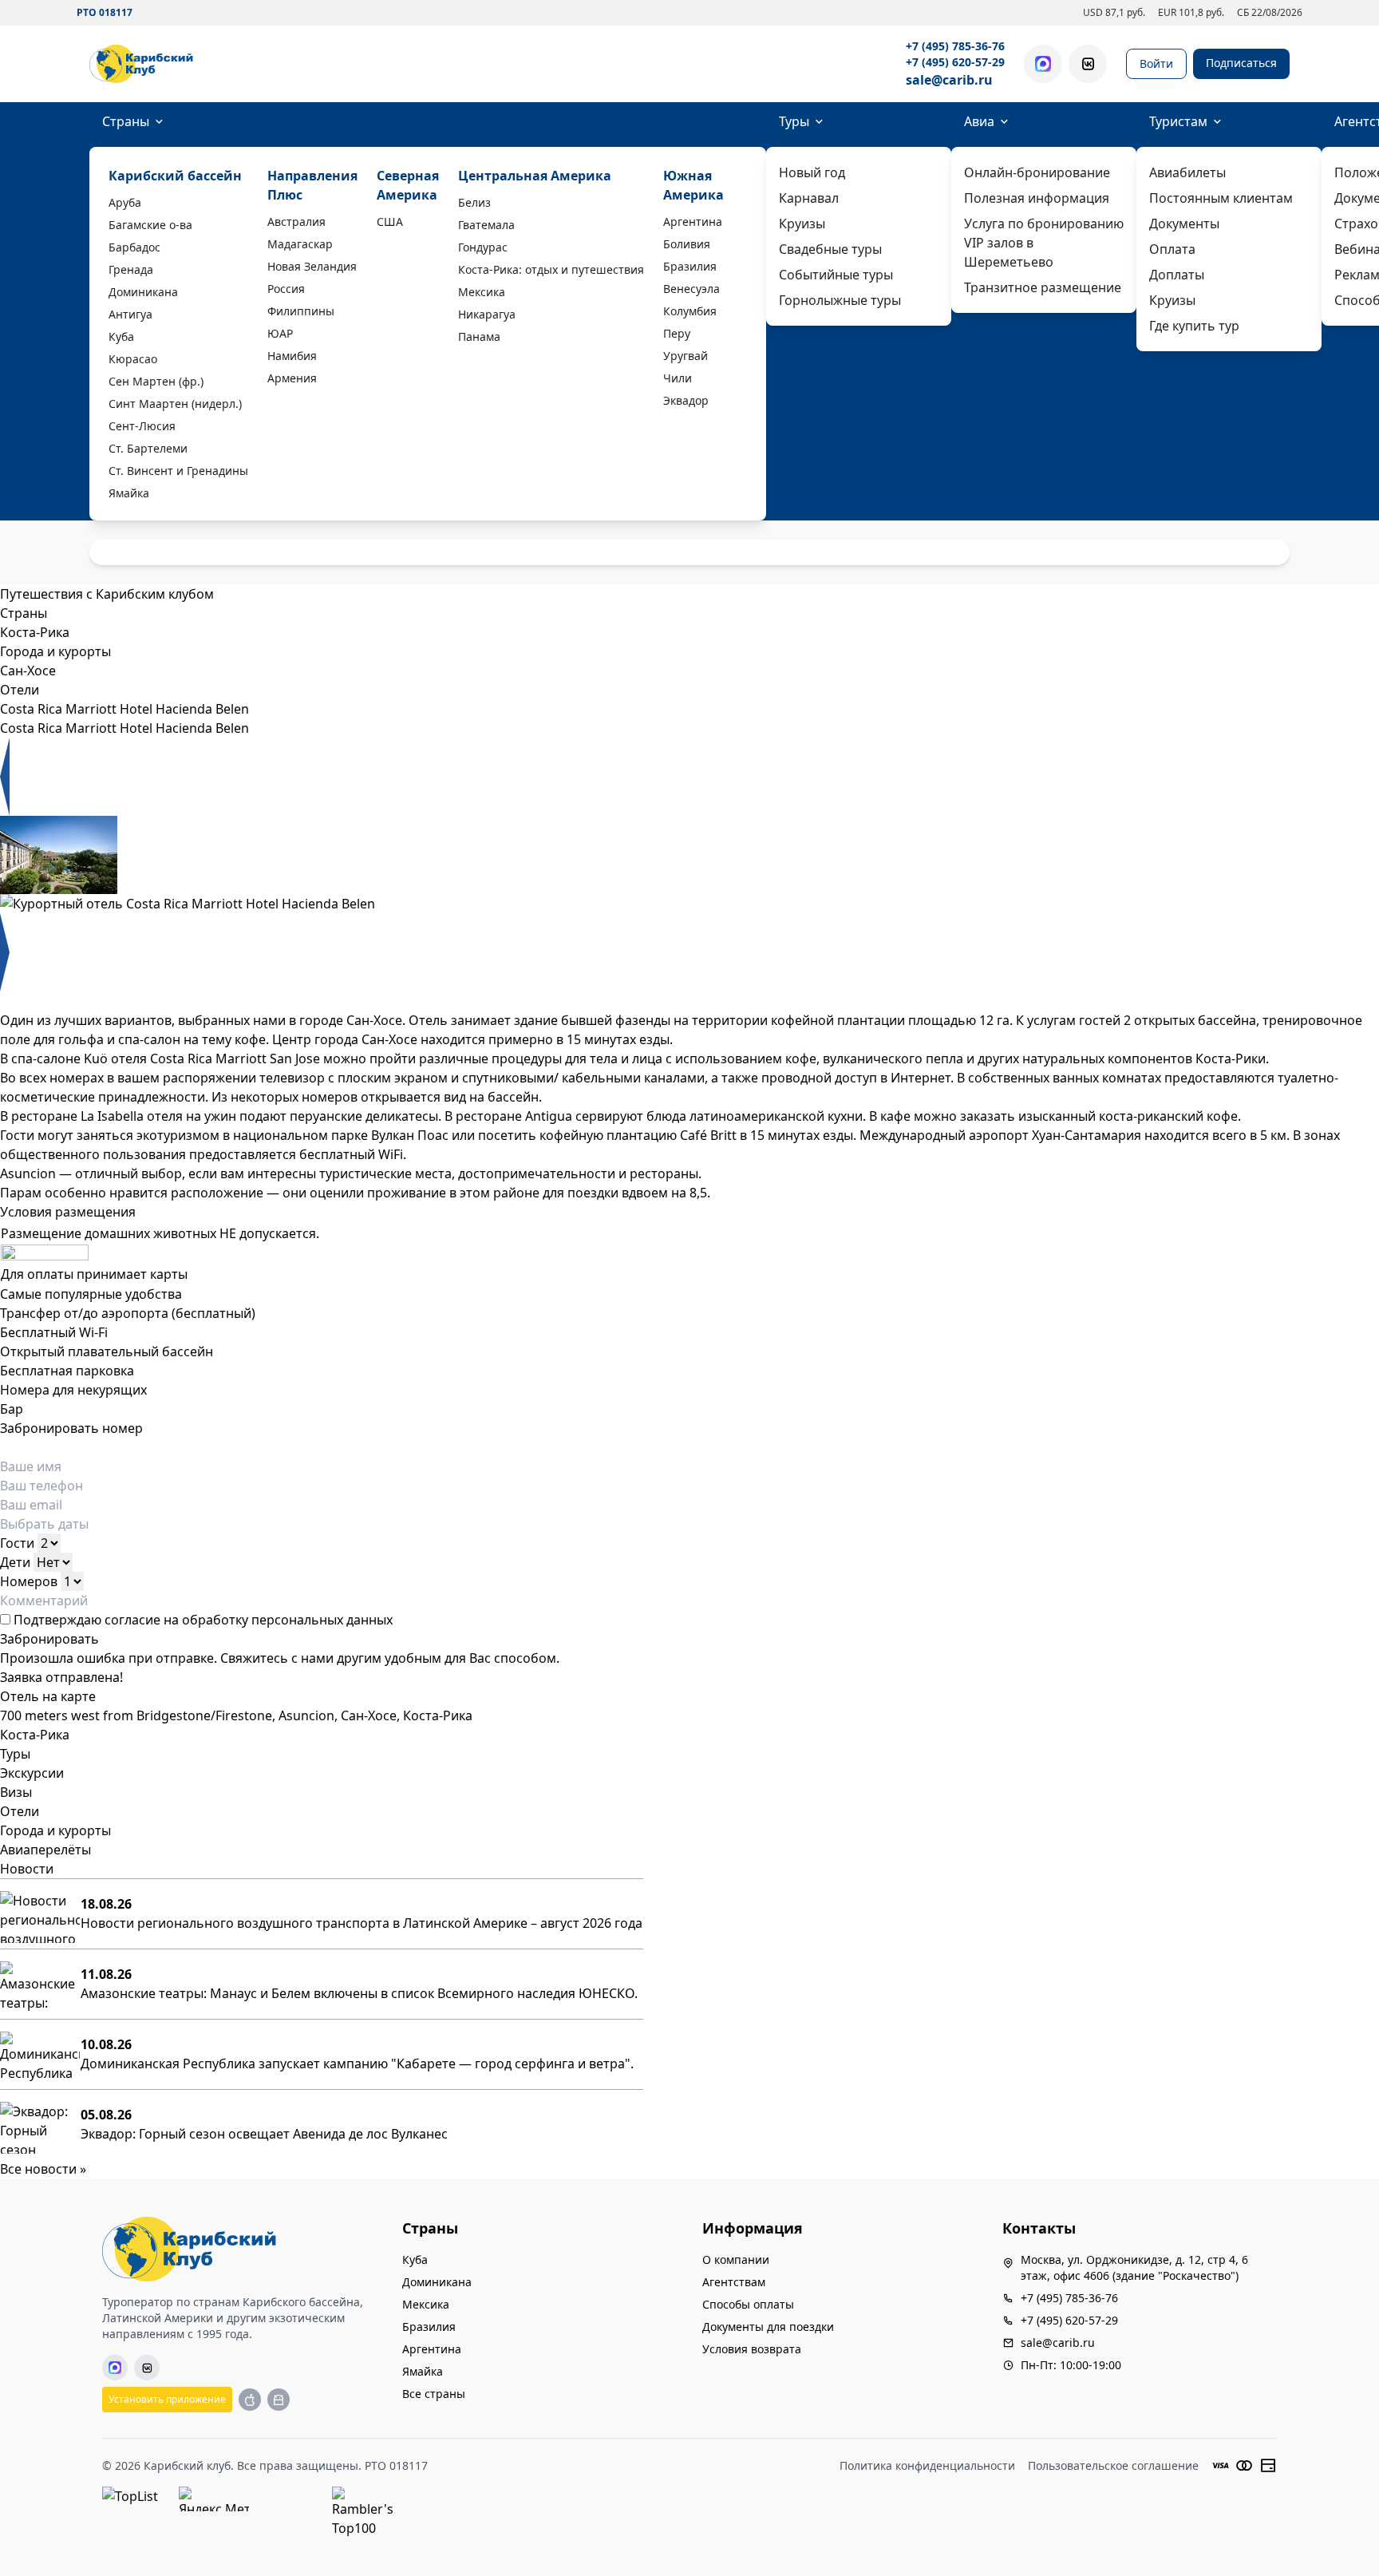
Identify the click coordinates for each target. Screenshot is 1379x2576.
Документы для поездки (768, 2327)
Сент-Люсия (142, 426)
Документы (1184, 224)
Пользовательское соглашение (1113, 2465)
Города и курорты (55, 1830)
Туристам (1178, 121)
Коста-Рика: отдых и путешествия (551, 269)
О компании (736, 2259)
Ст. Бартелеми (148, 448)
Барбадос (134, 247)
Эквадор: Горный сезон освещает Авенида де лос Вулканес (264, 2134)
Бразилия (690, 266)
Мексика (482, 292)
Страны (126, 121)
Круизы (802, 224)
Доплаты (1177, 275)
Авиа (979, 121)
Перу (677, 333)
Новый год (812, 172)
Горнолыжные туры (840, 300)
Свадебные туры (830, 249)
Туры (794, 121)
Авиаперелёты (45, 1850)
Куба (121, 336)
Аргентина (693, 222)
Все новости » (43, 2169)
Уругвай (686, 356)
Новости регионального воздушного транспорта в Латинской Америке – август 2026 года (362, 1923)
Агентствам (734, 2282)
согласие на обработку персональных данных (249, 1620)
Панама (479, 336)
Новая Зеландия (312, 266)
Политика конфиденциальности (927, 2465)
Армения (292, 378)
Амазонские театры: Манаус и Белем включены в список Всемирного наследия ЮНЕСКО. (359, 1993)
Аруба (125, 202)
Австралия (296, 222)
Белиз (474, 202)
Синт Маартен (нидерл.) (175, 404)
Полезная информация (1037, 198)
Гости (17, 1543)
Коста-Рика (35, 1735)
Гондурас (483, 247)
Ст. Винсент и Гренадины (178, 471)
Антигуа (130, 314)
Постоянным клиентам (1221, 198)
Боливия (687, 244)
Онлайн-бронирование (1037, 172)
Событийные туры (836, 275)
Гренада (131, 269)
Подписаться (1241, 63)
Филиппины (301, 311)
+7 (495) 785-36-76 (955, 46)
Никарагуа (487, 314)
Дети (15, 1562)
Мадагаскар (300, 244)
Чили (678, 378)
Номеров (29, 1581)
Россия (286, 289)
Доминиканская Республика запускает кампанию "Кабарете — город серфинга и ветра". (357, 2064)
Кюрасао (133, 359)
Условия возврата (752, 2349)
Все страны (434, 2394)
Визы (16, 1792)
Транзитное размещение (1043, 287)
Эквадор (686, 400)
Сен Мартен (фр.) (156, 381)
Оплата (1172, 249)
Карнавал (809, 198)
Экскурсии (32, 1773)
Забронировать (49, 1639)
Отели (20, 1811)
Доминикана (143, 292)
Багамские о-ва (150, 225)
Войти (1156, 63)
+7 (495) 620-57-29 (955, 62)
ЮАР (280, 333)
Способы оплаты (748, 2304)
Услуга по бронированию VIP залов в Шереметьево (1044, 243)
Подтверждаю (202, 1620)
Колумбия (690, 311)
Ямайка (129, 493)
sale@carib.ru (949, 80)
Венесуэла (691, 289)
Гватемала (486, 225)
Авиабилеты (1187, 172)
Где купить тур (1194, 326)
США (390, 222)
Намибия (292, 356)
